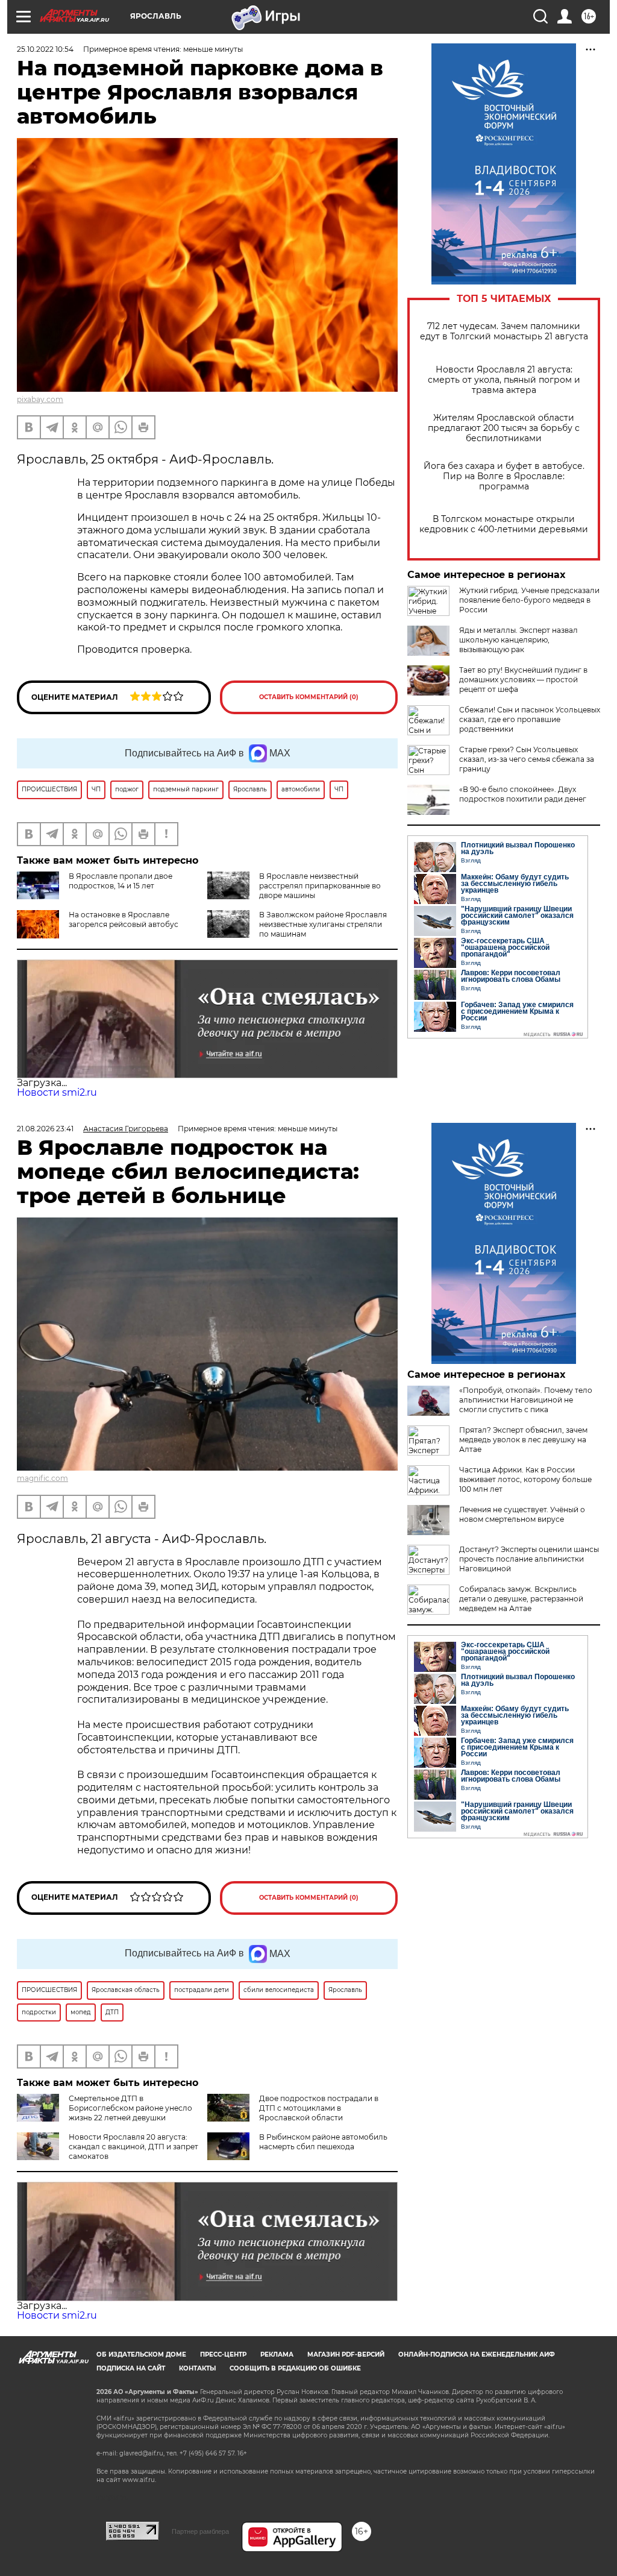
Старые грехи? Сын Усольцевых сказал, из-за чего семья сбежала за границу (527, 759)
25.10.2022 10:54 (45, 49)
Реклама (277, 2355)
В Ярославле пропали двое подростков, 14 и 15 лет (121, 881)
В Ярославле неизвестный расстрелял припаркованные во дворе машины (320, 886)
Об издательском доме (141, 2355)
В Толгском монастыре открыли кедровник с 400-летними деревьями (504, 524)
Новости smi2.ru (57, 1092)
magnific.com (42, 1478)
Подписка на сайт (131, 2368)
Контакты (197, 2368)
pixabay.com (40, 399)
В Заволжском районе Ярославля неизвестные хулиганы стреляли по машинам (323, 924)
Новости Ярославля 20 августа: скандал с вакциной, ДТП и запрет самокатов (133, 2147)
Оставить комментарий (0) (309, 697)
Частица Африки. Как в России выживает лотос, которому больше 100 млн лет (525, 1479)
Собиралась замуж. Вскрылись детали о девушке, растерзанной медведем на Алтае (521, 1599)
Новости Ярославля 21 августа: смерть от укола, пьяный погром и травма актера (504, 380)
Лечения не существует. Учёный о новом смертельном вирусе (522, 1514)
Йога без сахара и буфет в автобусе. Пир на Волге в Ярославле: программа (504, 476)
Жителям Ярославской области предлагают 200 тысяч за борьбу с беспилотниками (504, 428)
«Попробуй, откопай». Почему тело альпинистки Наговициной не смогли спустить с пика (526, 1400)
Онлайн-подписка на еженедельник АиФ (477, 2355)
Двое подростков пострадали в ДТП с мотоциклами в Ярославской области (319, 2108)
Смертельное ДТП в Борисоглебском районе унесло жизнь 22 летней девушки (130, 2108)
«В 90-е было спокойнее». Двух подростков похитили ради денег (523, 794)
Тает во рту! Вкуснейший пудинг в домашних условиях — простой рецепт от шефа (523, 680)
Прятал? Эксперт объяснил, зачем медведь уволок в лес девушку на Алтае (523, 1440)
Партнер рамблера (200, 2531)
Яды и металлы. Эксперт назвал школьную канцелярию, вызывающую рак (518, 640)
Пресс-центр (223, 2355)
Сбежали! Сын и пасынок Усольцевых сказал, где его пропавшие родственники (530, 719)
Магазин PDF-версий (346, 2355)
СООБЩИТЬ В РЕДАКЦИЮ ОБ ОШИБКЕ (295, 2368)
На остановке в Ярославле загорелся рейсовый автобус (124, 919)
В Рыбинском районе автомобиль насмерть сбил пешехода (323, 2142)
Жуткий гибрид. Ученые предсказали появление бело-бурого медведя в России (529, 600)
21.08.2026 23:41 (45, 1129)
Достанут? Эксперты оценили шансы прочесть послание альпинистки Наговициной (529, 1559)
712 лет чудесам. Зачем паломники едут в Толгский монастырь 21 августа (504, 331)
